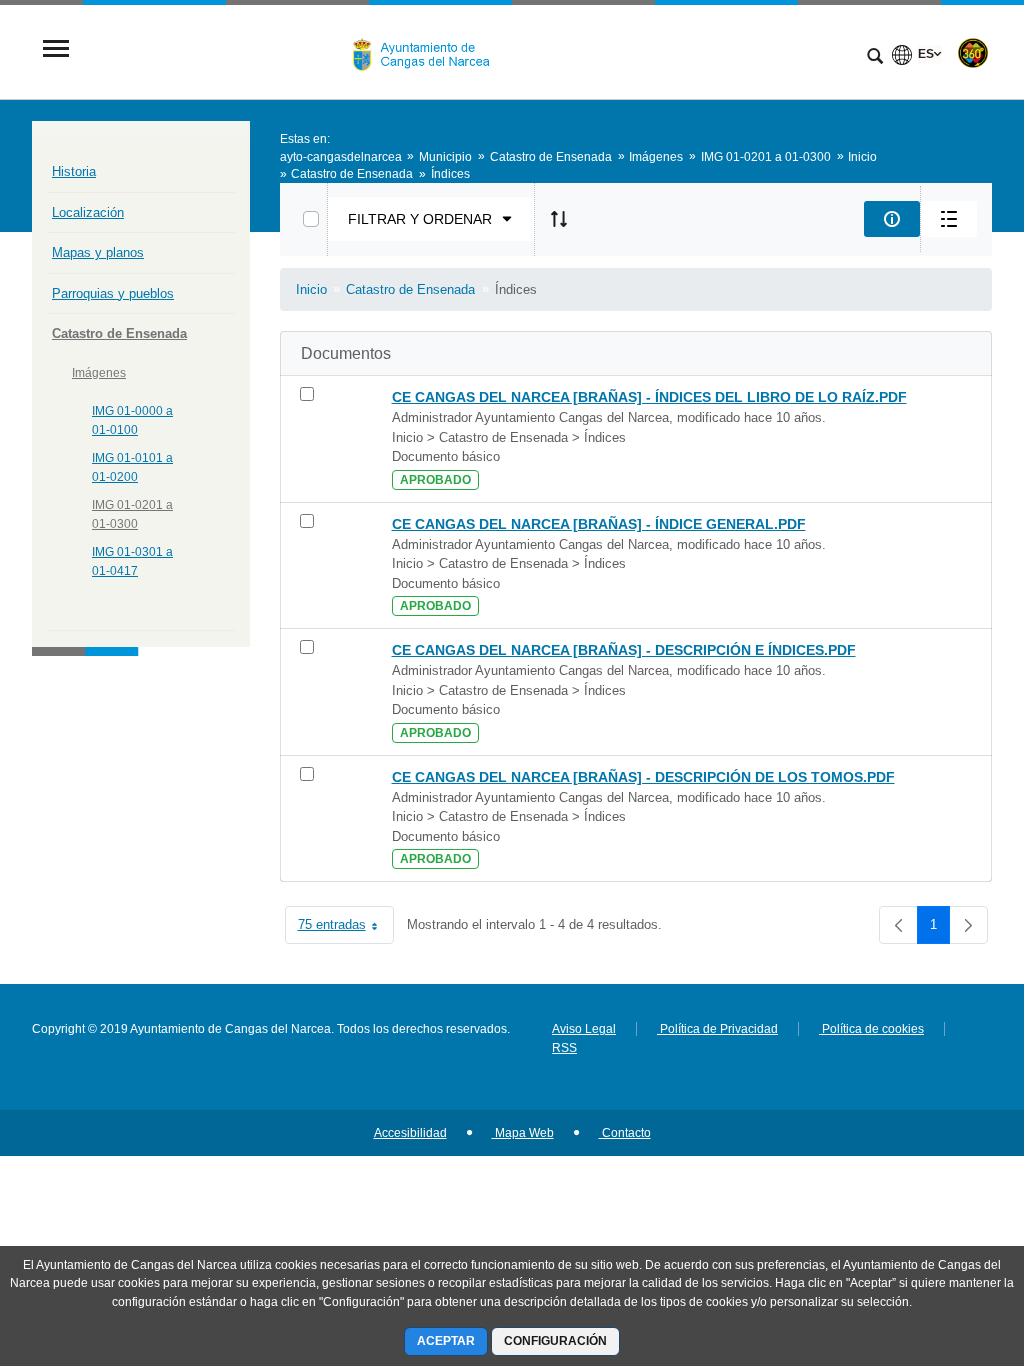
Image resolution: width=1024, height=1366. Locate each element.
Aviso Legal (584, 1029)
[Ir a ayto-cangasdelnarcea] (429, 51)
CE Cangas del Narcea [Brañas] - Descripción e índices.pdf (624, 650)
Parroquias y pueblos (113, 293)
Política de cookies (871, 1029)
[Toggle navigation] (56, 50)
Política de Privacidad (717, 1029)
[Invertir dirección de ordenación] (559, 219)
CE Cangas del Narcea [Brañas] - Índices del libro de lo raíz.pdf (649, 397)
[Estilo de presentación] (949, 219)
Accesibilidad (410, 1133)
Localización (88, 212)
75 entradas (346, 928)
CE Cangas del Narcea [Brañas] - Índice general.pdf (599, 524)
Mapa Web (523, 1133)
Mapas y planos (98, 252)
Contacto (625, 1133)
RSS (564, 1048)
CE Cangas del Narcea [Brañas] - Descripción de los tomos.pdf (643, 777)
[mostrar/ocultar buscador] (875, 58)
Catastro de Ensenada (119, 333)
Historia (74, 171)
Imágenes (99, 373)
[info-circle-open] (892, 219)
